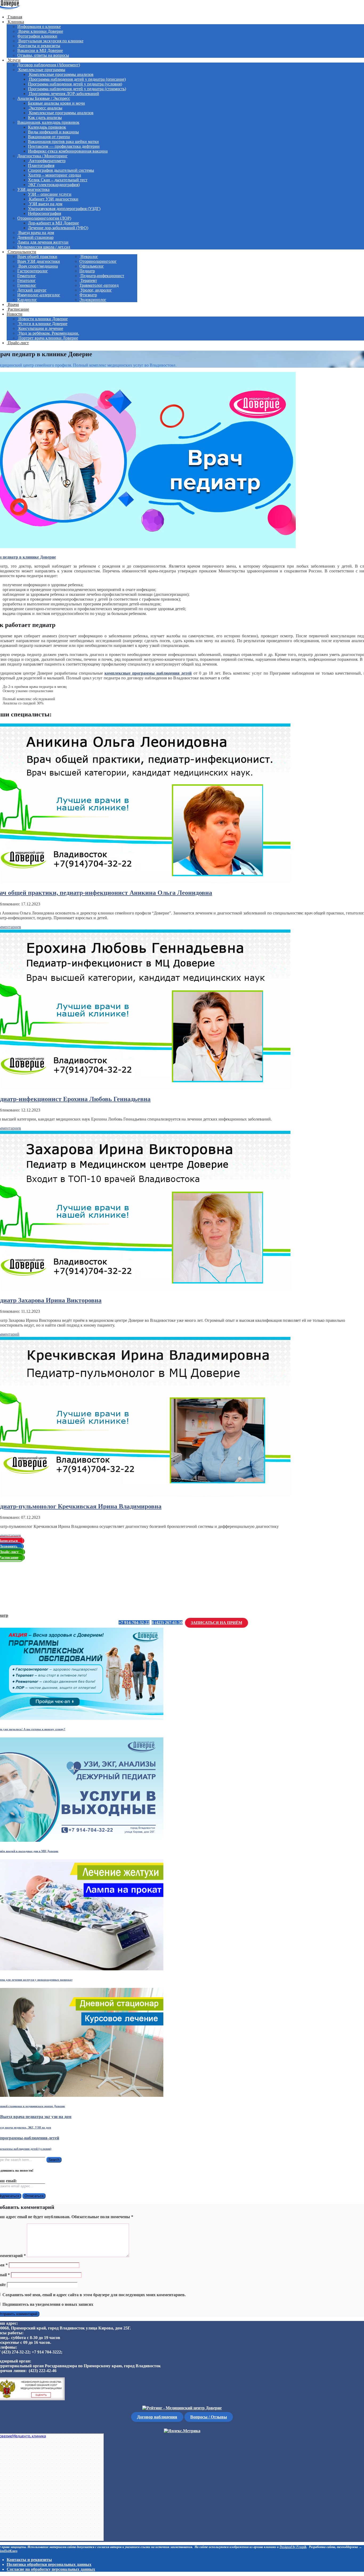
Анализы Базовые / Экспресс (44, 98)
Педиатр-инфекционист (102, 276)
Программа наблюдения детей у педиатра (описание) (77, 79)
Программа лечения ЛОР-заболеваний (64, 94)
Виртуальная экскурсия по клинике (50, 41)
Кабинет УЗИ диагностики (53, 199)
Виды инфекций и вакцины (53, 132)
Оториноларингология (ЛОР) (44, 218)
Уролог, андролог (96, 290)
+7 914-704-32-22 (134, 1623)
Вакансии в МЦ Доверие (40, 50)
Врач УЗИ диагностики (39, 261)
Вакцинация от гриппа (49, 137)
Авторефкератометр (47, 161)
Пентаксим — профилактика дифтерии (64, 146)
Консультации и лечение (40, 328)
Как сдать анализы (45, 118)
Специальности (21, 252)
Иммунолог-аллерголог (39, 295)
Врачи (13, 304)
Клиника (15, 22)
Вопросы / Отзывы (209, 2417)
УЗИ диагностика (33, 189)
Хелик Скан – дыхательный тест (58, 180)
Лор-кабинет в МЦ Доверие (53, 223)
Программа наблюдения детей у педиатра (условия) (75, 84)
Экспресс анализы (45, 108)
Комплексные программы (41, 70)
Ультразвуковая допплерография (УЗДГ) (64, 209)
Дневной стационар (35, 237)
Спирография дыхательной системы (61, 170)
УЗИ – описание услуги (50, 194)
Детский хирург (32, 290)
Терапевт (88, 280)
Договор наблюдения (157, 2417)
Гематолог (27, 276)
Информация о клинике (39, 26)
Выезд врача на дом (36, 233)
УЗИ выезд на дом (45, 204)
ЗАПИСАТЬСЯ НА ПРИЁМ (217, 1623)
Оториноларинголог (98, 261)
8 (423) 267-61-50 (167, 1623)
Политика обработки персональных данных (49, 2564)
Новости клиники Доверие (43, 319)
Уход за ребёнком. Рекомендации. (48, 333)
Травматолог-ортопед (99, 285)
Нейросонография (45, 213)
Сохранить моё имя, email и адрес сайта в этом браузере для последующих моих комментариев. (94, 2295)
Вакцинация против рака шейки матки (63, 141)
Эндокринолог (93, 300)
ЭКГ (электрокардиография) (54, 185)
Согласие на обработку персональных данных (51, 2569)
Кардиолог (27, 300)
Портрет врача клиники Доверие (48, 338)
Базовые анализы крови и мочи (56, 103)
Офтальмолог (92, 266)
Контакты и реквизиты (39, 46)
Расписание (18, 309)
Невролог (89, 257)
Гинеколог (27, 285)
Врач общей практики (37, 257)
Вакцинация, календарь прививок (48, 122)
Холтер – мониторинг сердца (54, 175)
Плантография (41, 165)
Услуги (14, 60)
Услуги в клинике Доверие (42, 324)
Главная (14, 17)
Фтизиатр (88, 295)
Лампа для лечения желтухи (43, 242)
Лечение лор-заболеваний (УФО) (58, 228)
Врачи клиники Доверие (40, 31)
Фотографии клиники (37, 36)
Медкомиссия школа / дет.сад (44, 247)
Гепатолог (27, 280)
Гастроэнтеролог (33, 271)
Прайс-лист (18, 343)
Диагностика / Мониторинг (43, 156)
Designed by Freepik (293, 2547)
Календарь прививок (47, 127)
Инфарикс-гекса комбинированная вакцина (68, 151)
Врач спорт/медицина (38, 266)
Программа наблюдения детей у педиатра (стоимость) (77, 89)
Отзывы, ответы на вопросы (43, 55)
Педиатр (87, 271)
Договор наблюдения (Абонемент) (49, 65)
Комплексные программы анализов (61, 74)
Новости (15, 314)
